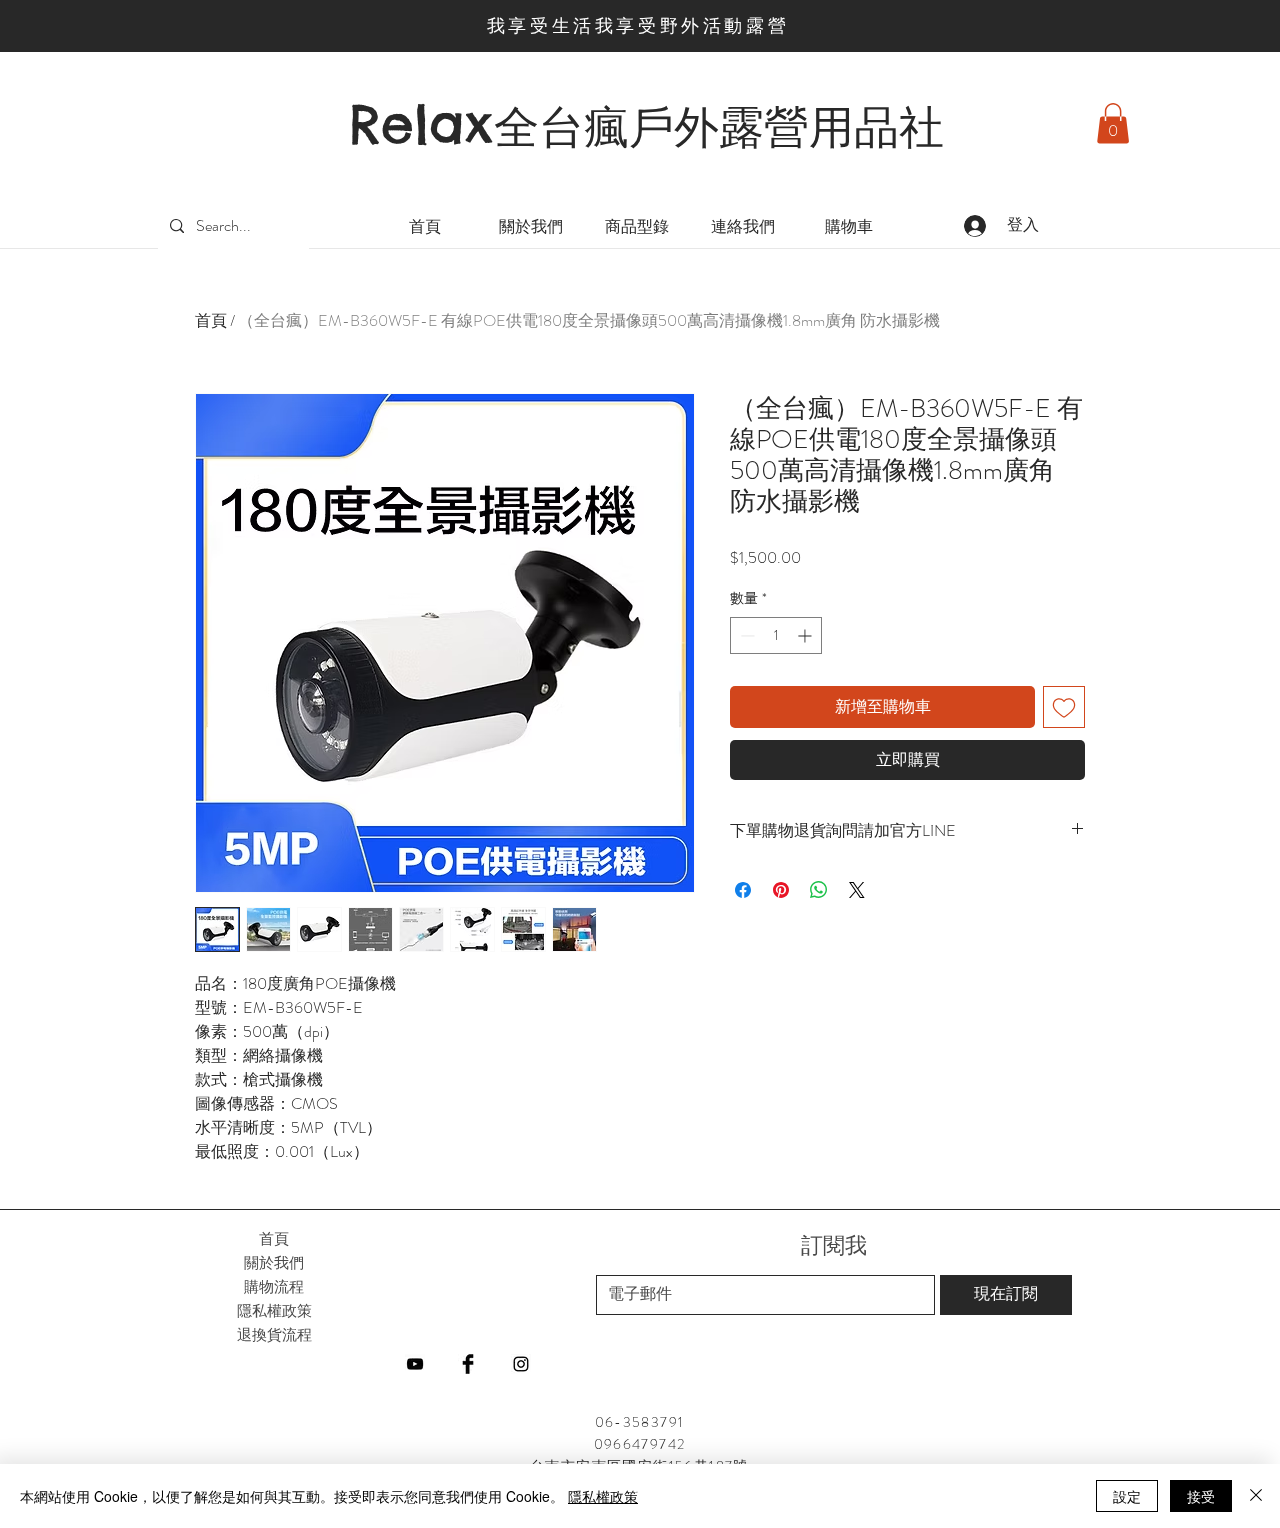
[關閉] (1256, 1496)
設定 (1127, 1496)
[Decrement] (745, 635)
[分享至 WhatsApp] (819, 890)
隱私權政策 (603, 1496)
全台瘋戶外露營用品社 (719, 127)
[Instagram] (521, 1364)
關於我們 (274, 1262)
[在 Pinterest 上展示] (781, 890)
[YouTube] (415, 1364)
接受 (1201, 1496)
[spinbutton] (776, 635)
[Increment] (806, 635)
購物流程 (274, 1286)
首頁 (211, 320)
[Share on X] (857, 890)
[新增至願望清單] (1064, 707)
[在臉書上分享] (743, 890)
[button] (1113, 123)
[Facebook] (468, 1364)
